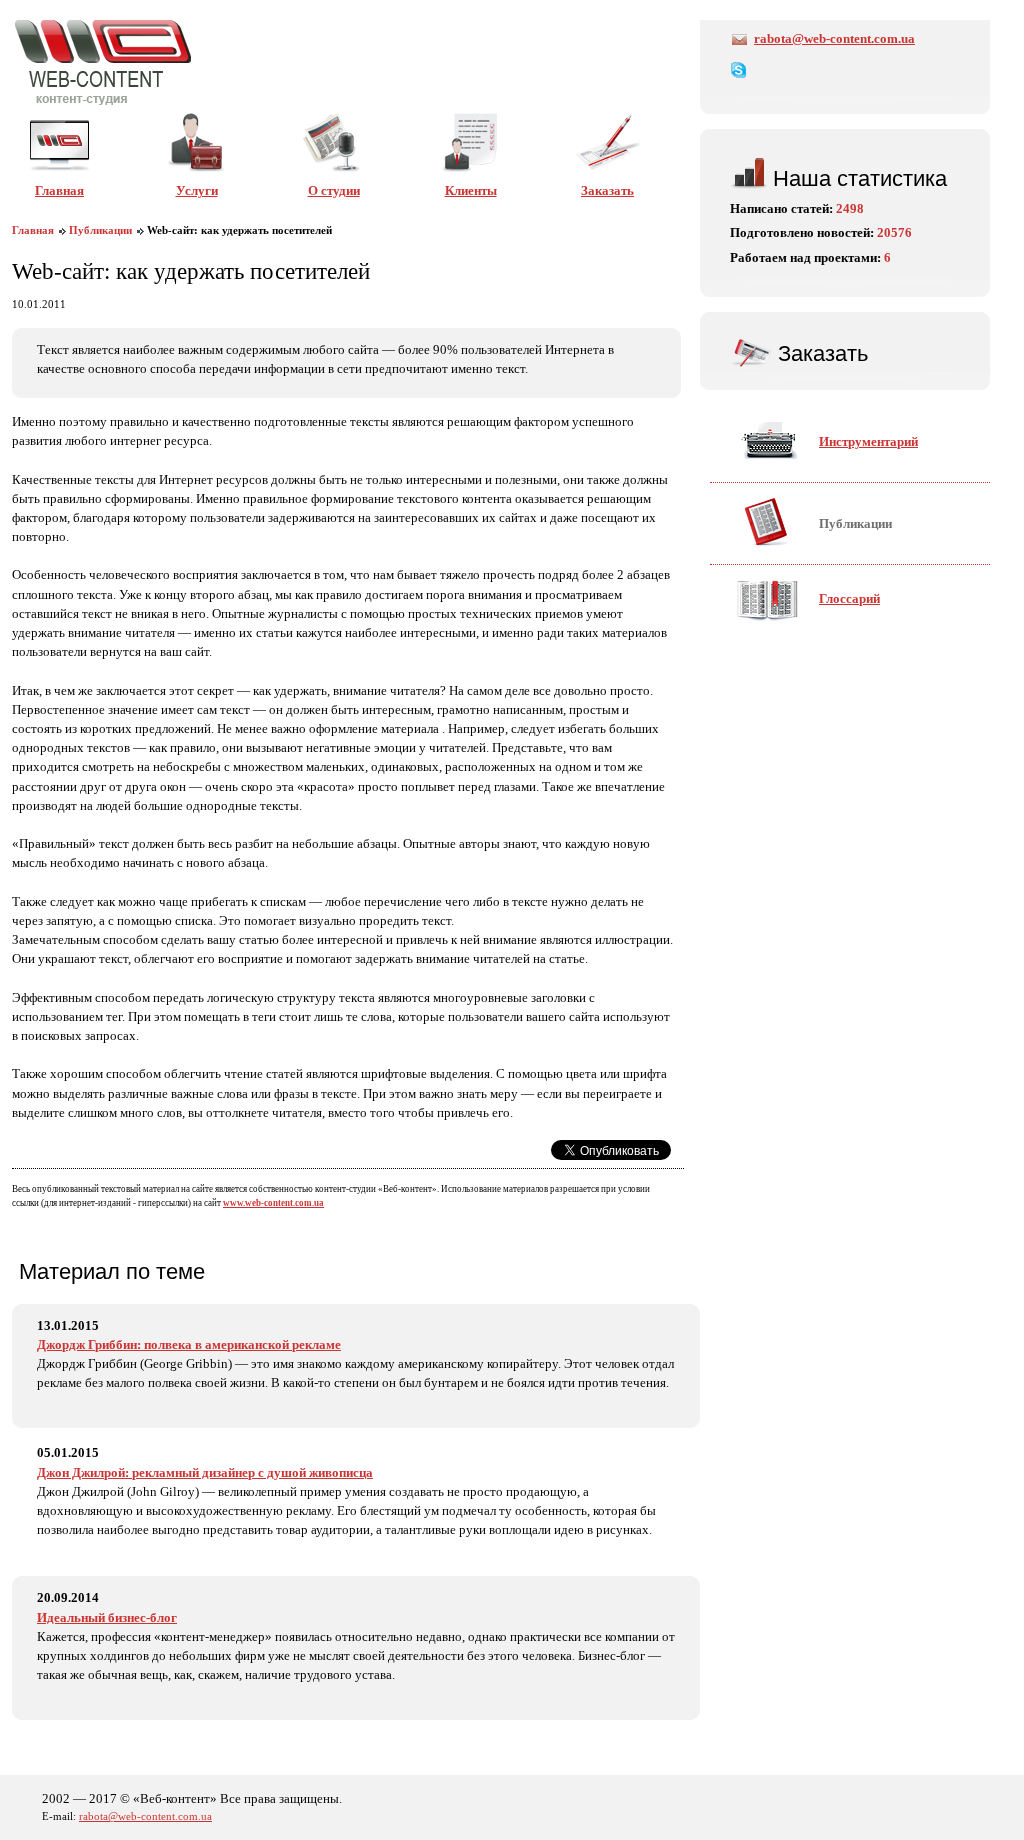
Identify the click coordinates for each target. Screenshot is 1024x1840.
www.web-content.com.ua (273, 1203)
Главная (33, 230)
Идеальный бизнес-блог (107, 1618)
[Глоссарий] (807, 629)
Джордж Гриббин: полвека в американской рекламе (189, 1345)
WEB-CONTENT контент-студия (103, 62)
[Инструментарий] (826, 472)
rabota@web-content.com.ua (834, 39)
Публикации (100, 230)
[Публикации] (813, 554)
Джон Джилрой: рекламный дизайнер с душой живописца (205, 1473)
